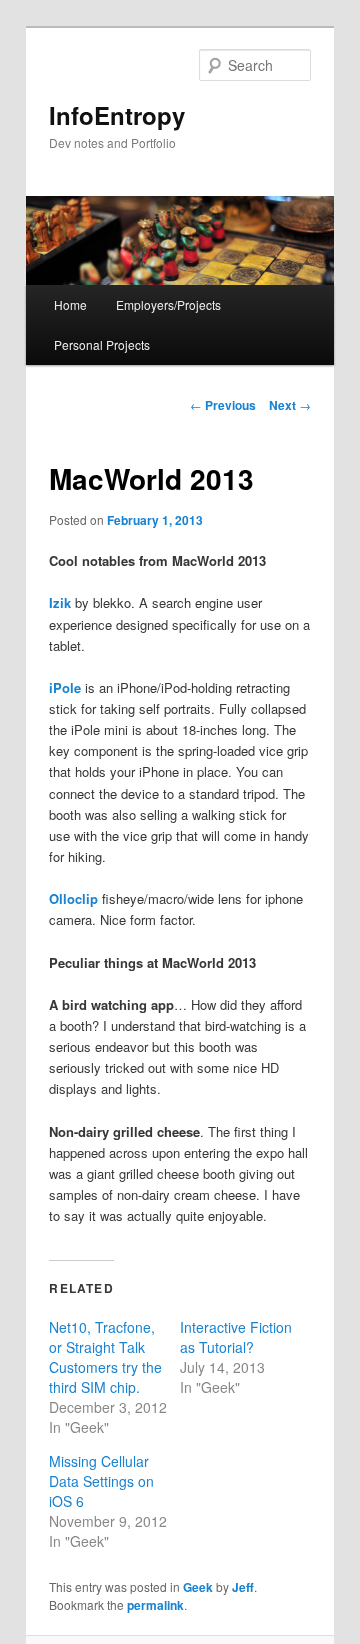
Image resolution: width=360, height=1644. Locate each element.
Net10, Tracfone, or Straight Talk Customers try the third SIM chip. (105, 1357)
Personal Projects (102, 344)
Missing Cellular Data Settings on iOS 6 (101, 1481)
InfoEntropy (117, 115)
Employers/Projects (168, 304)
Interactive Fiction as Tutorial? (236, 1337)
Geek (198, 1587)
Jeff (243, 1587)
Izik (60, 602)
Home (70, 304)
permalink (155, 1605)
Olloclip (73, 898)
